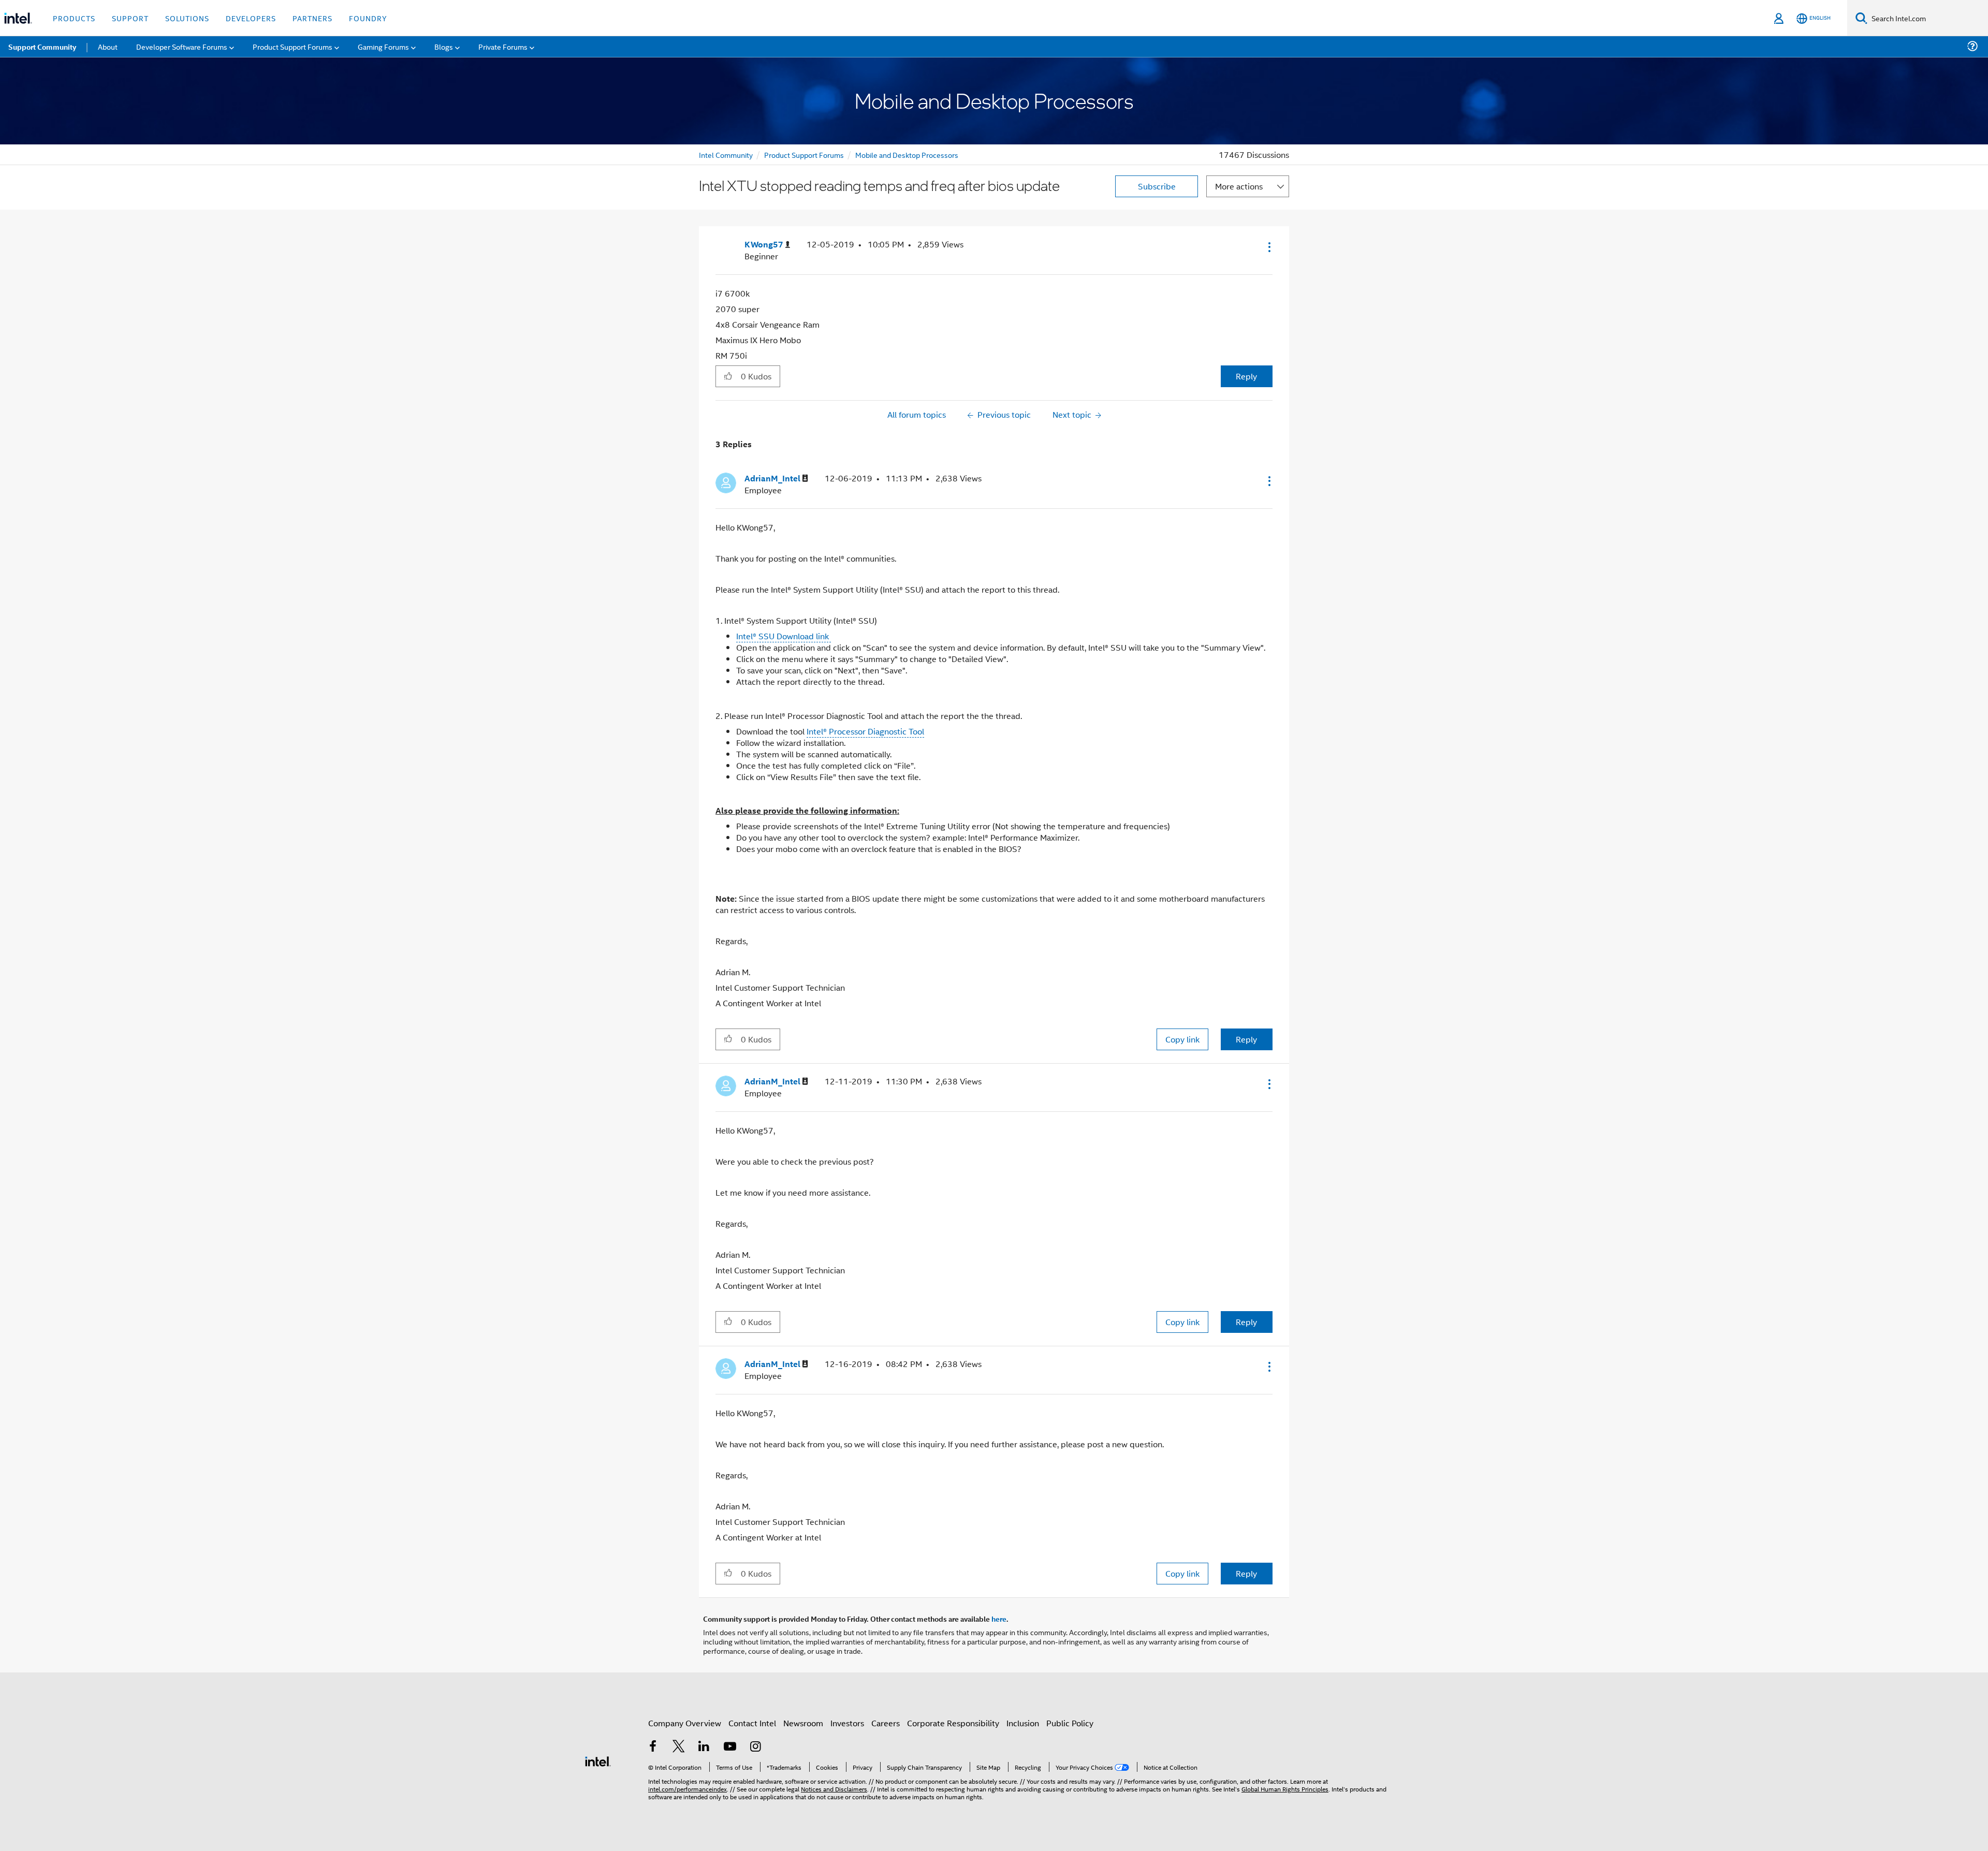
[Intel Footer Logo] (598, 1760)
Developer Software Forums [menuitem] (182, 46)
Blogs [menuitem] (444, 46)
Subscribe (1157, 186)
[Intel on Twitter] (679, 1747)
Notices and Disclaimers (834, 1789)
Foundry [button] (368, 18)
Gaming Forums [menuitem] (383, 46)
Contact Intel (752, 1723)
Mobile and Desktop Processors (907, 155)
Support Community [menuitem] (42, 47)
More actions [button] (1239, 186)
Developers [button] (251, 18)
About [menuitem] (108, 46)
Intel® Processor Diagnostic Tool (865, 731)
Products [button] (74, 18)
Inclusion (1023, 1723)
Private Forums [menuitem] (503, 46)
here (999, 1619)
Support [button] (130, 18)
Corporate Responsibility (953, 1723)
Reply (1246, 376)
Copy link (1182, 1039)
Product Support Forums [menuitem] (293, 46)
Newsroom (803, 1723)
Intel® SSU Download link (784, 636)
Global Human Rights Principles (1285, 1789)
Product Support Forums (804, 155)
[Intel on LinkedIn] (704, 1747)
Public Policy (1070, 1723)
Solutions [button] (187, 18)
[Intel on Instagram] (755, 1747)
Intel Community (726, 155)
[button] (1268, 247)
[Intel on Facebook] (653, 1747)
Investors (847, 1723)
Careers (886, 1723)
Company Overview (685, 1723)
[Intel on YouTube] (730, 1747)
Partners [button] (312, 18)
